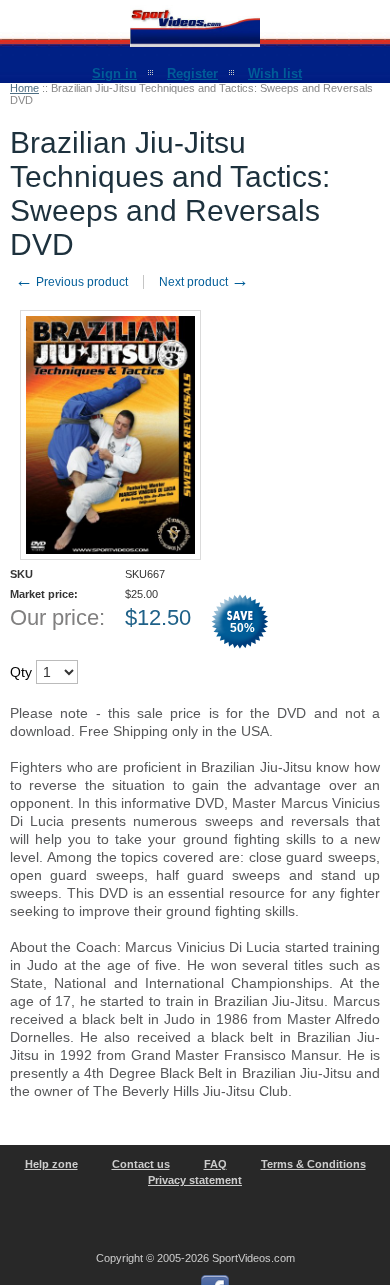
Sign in (114, 73)
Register (192, 73)
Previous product (71, 282)
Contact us (141, 1164)
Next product (204, 282)
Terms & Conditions (313, 1164)
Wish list (275, 73)
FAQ (215, 1164)
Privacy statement (195, 1180)
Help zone (51, 1164)
